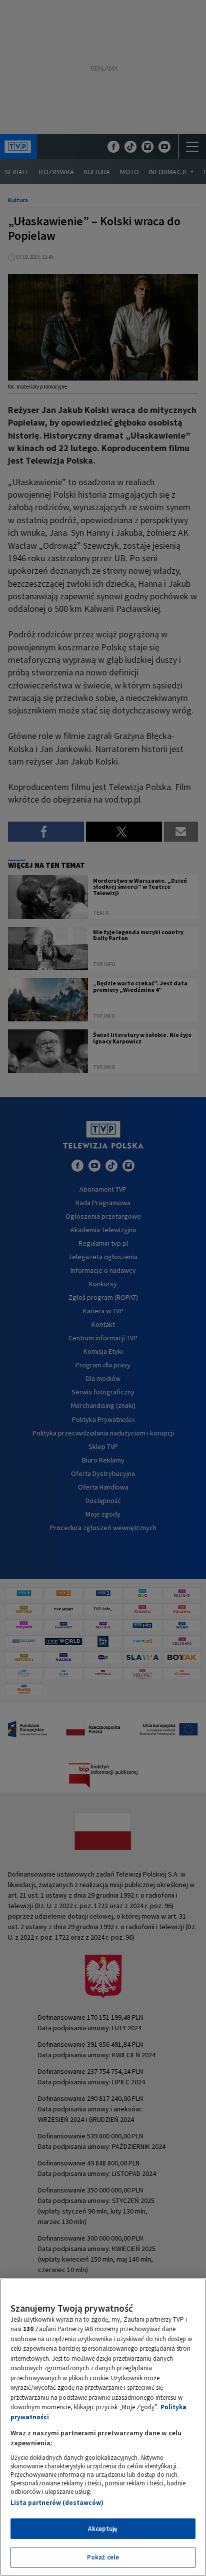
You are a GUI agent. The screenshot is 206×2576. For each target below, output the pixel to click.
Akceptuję (103, 2529)
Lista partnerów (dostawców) (57, 2503)
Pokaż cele (103, 2557)
